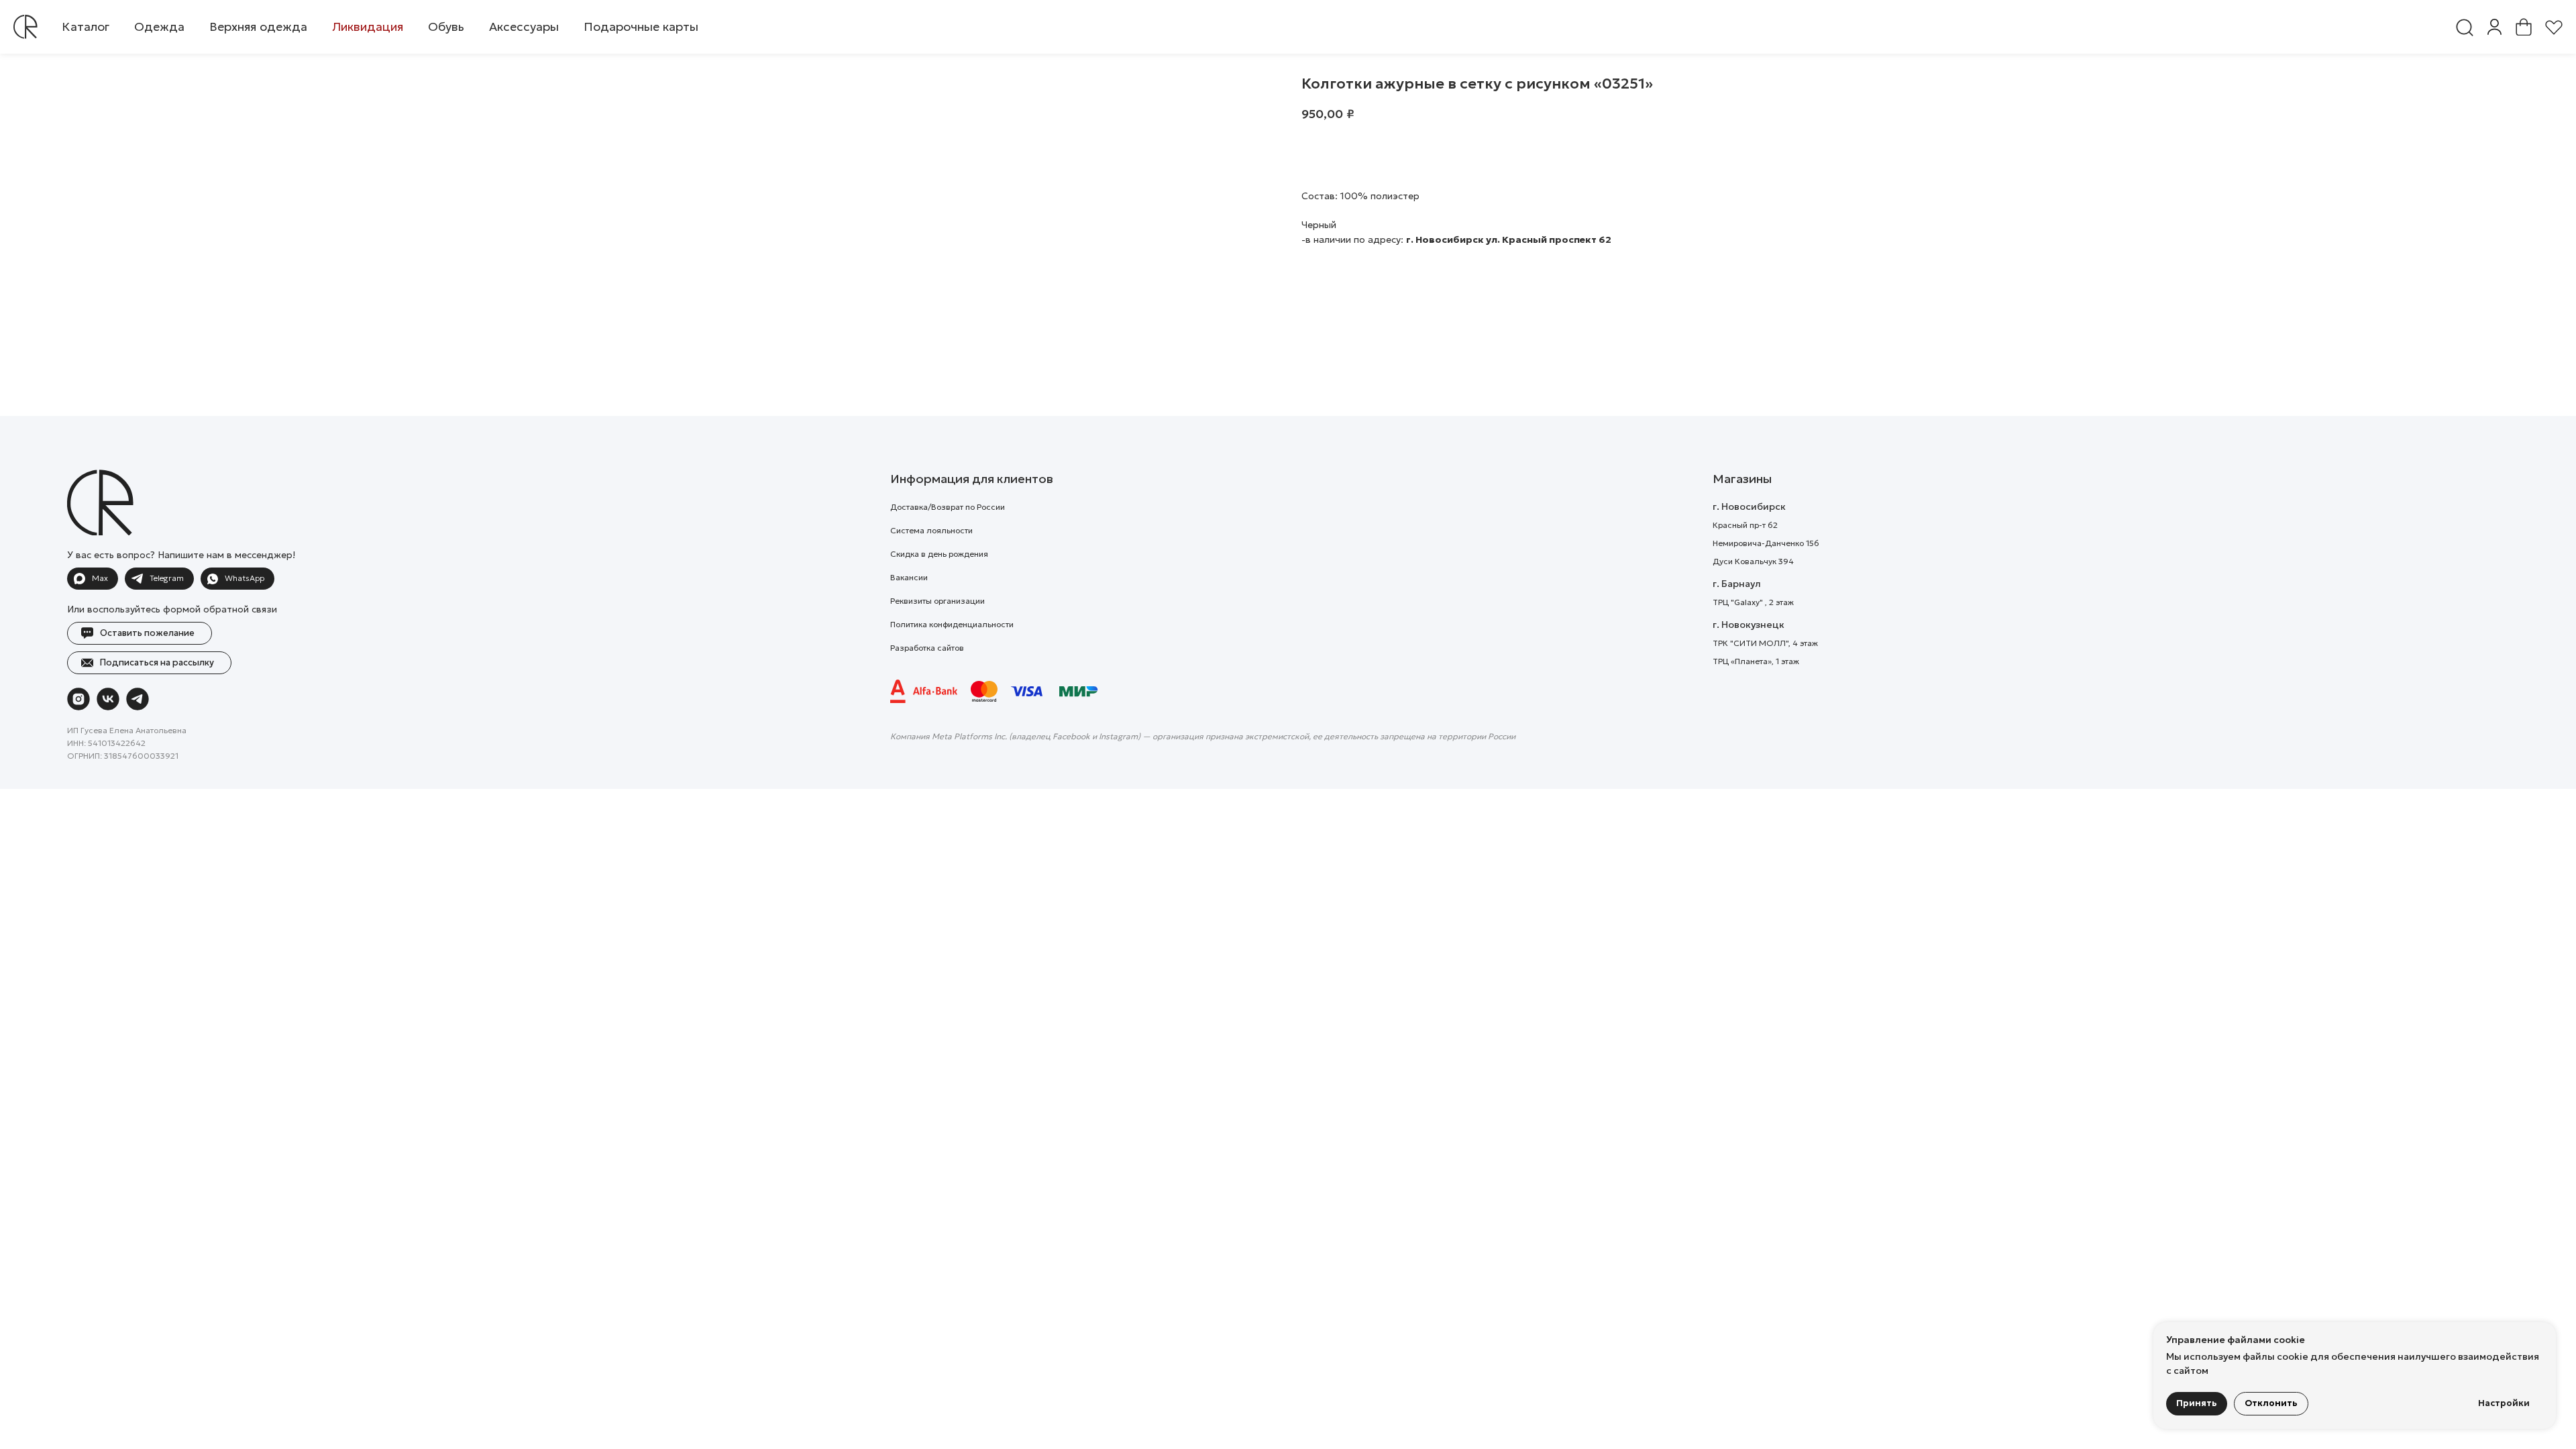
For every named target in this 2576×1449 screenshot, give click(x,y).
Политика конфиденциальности (952, 624)
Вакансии (909, 577)
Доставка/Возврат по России (948, 507)
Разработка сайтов (927, 648)
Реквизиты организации (937, 601)
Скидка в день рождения (939, 554)
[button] (159, 27)
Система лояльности (931, 530)
